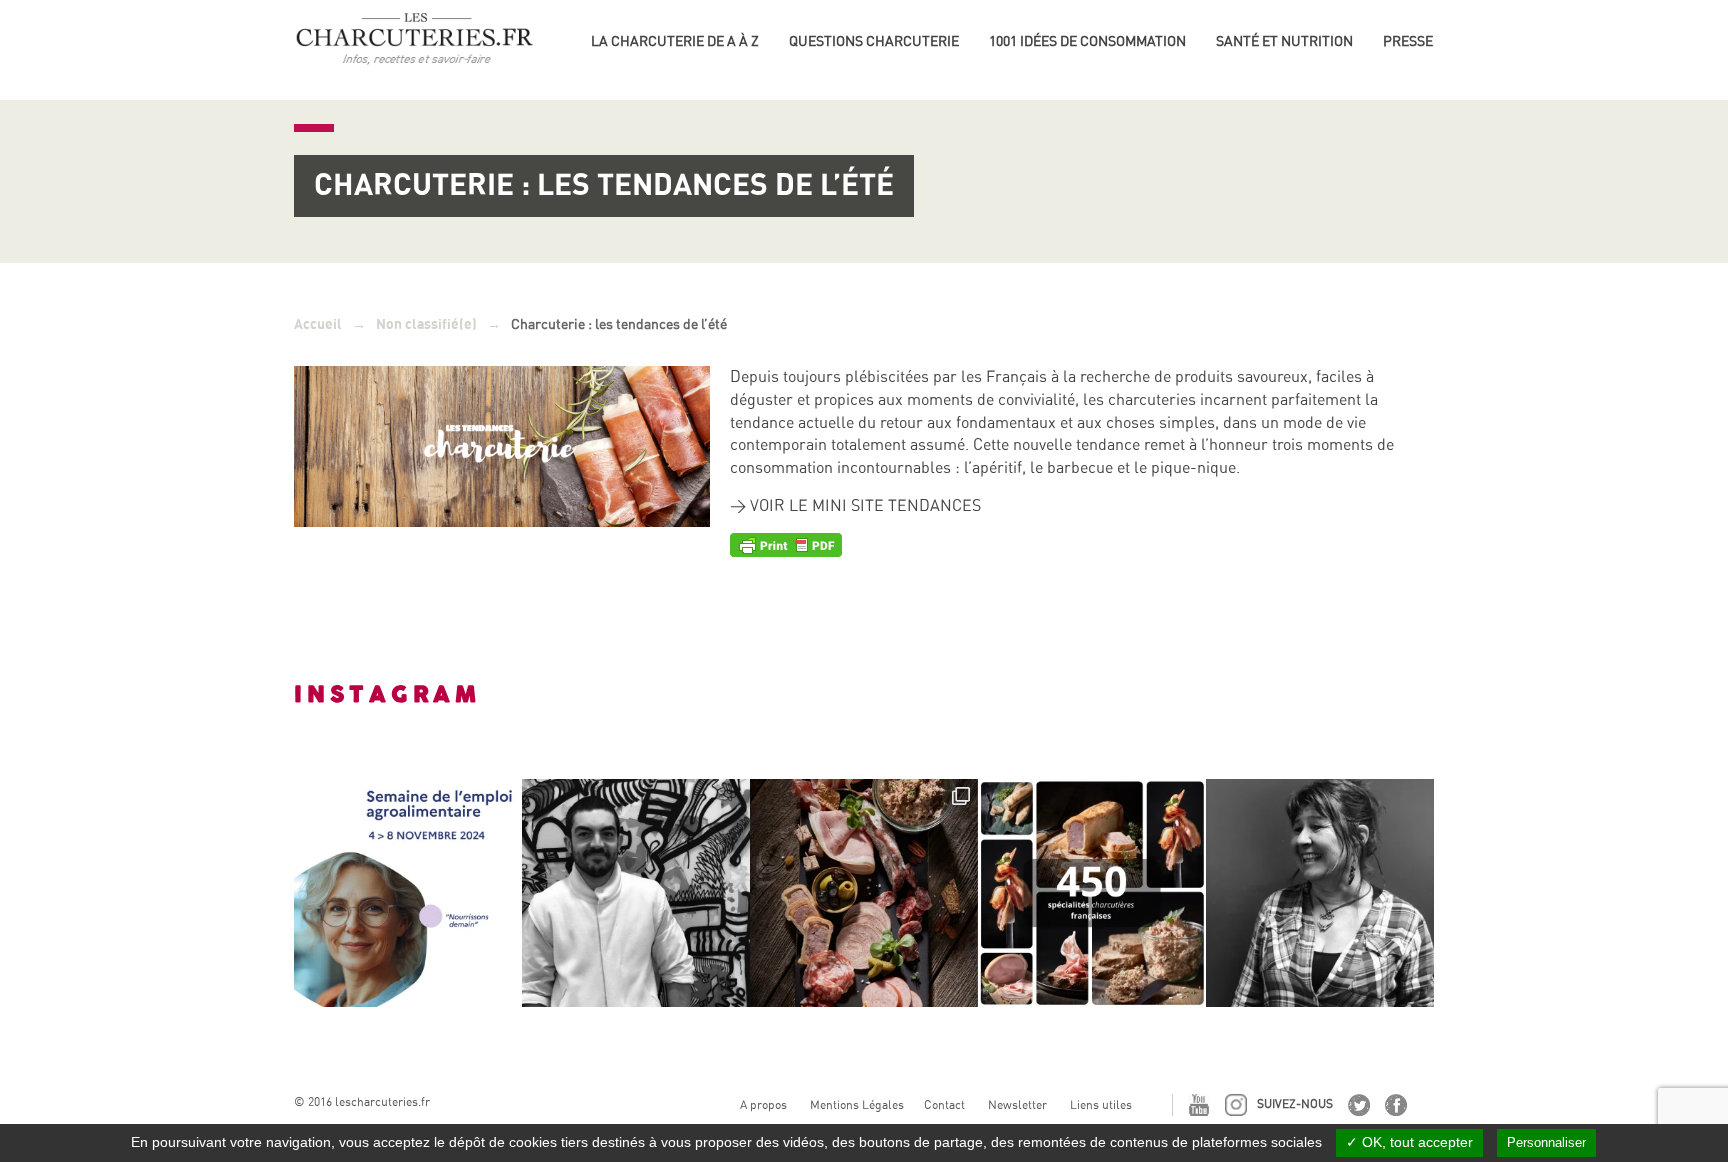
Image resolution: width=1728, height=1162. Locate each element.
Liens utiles (1101, 1105)
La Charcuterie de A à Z (675, 41)
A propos (763, 1105)
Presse (1408, 41)
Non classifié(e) (426, 324)
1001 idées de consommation (1087, 41)
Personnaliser (1546, 1142)
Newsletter (1017, 1105)
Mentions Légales (857, 1105)
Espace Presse (1434, 38)
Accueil (318, 324)
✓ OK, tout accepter (1409, 1142)
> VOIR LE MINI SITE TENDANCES (855, 505)
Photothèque (1432, 70)
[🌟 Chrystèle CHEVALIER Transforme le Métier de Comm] (1320, 893)
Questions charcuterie (874, 41)
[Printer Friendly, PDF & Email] (786, 544)
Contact (944, 1105)
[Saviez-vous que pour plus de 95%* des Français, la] (864, 893)
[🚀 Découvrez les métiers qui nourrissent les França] (408, 893)
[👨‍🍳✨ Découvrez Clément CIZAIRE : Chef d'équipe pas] (636, 893)
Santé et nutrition (1284, 41)
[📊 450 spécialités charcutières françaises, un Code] (1092, 893)
